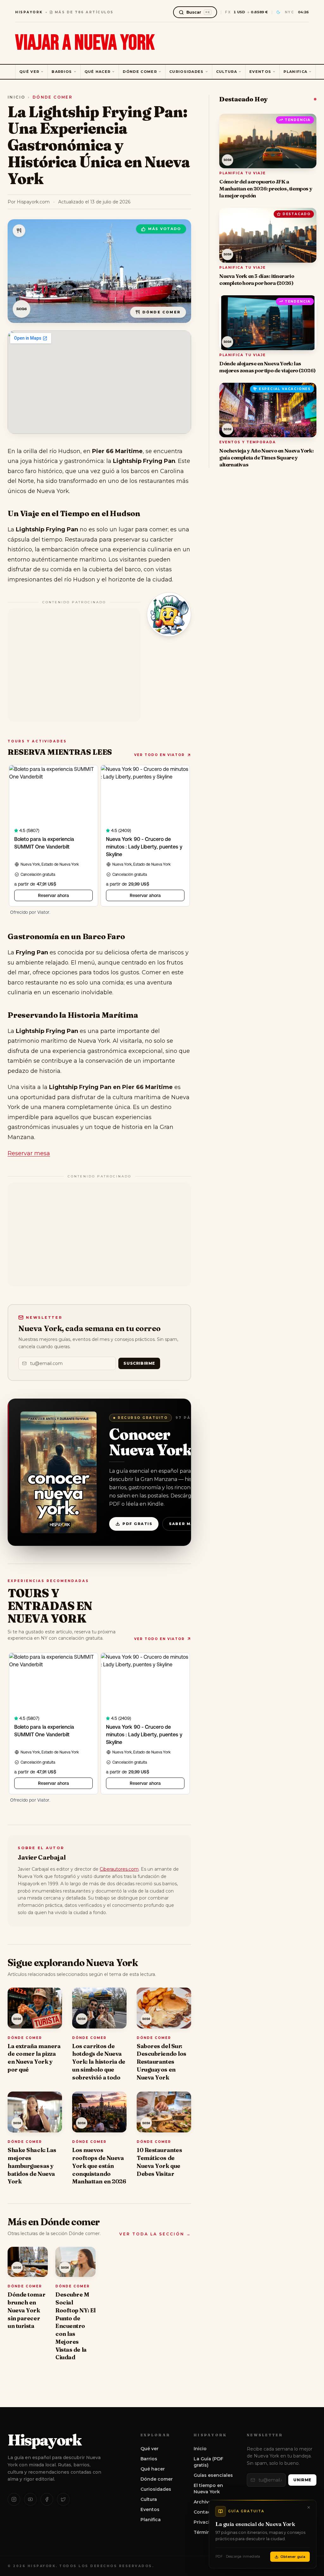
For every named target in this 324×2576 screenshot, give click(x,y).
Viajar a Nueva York (85, 43)
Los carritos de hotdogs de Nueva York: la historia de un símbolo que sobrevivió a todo (99, 2062)
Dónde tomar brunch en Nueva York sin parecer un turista (26, 2310)
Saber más (183, 1524)
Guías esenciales (213, 2475)
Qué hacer (98, 72)
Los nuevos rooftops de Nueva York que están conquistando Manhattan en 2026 (99, 2166)
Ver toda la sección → (155, 2234)
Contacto (205, 2512)
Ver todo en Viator (159, 755)
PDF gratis (137, 1524)
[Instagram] (14, 2499)
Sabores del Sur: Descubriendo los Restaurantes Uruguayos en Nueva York (162, 2062)
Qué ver (29, 72)
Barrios (62, 72)
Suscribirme (139, 1363)
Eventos (260, 72)
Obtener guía (293, 2557)
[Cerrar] (308, 2508)
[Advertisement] (74, 665)
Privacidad (206, 2522)
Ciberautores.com (119, 1869)
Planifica (295, 72)
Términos (205, 2532)
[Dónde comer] (19, 231)
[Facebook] (47, 2499)
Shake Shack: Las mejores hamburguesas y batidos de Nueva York (32, 2166)
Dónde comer (140, 72)
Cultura (227, 72)
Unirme (302, 2480)
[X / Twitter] (63, 2499)
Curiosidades (187, 72)
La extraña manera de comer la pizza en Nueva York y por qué (34, 2058)
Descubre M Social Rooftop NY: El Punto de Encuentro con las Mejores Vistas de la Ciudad (75, 2326)
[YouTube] (30, 2499)
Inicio (16, 97)
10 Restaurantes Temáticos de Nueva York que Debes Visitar (159, 2162)
